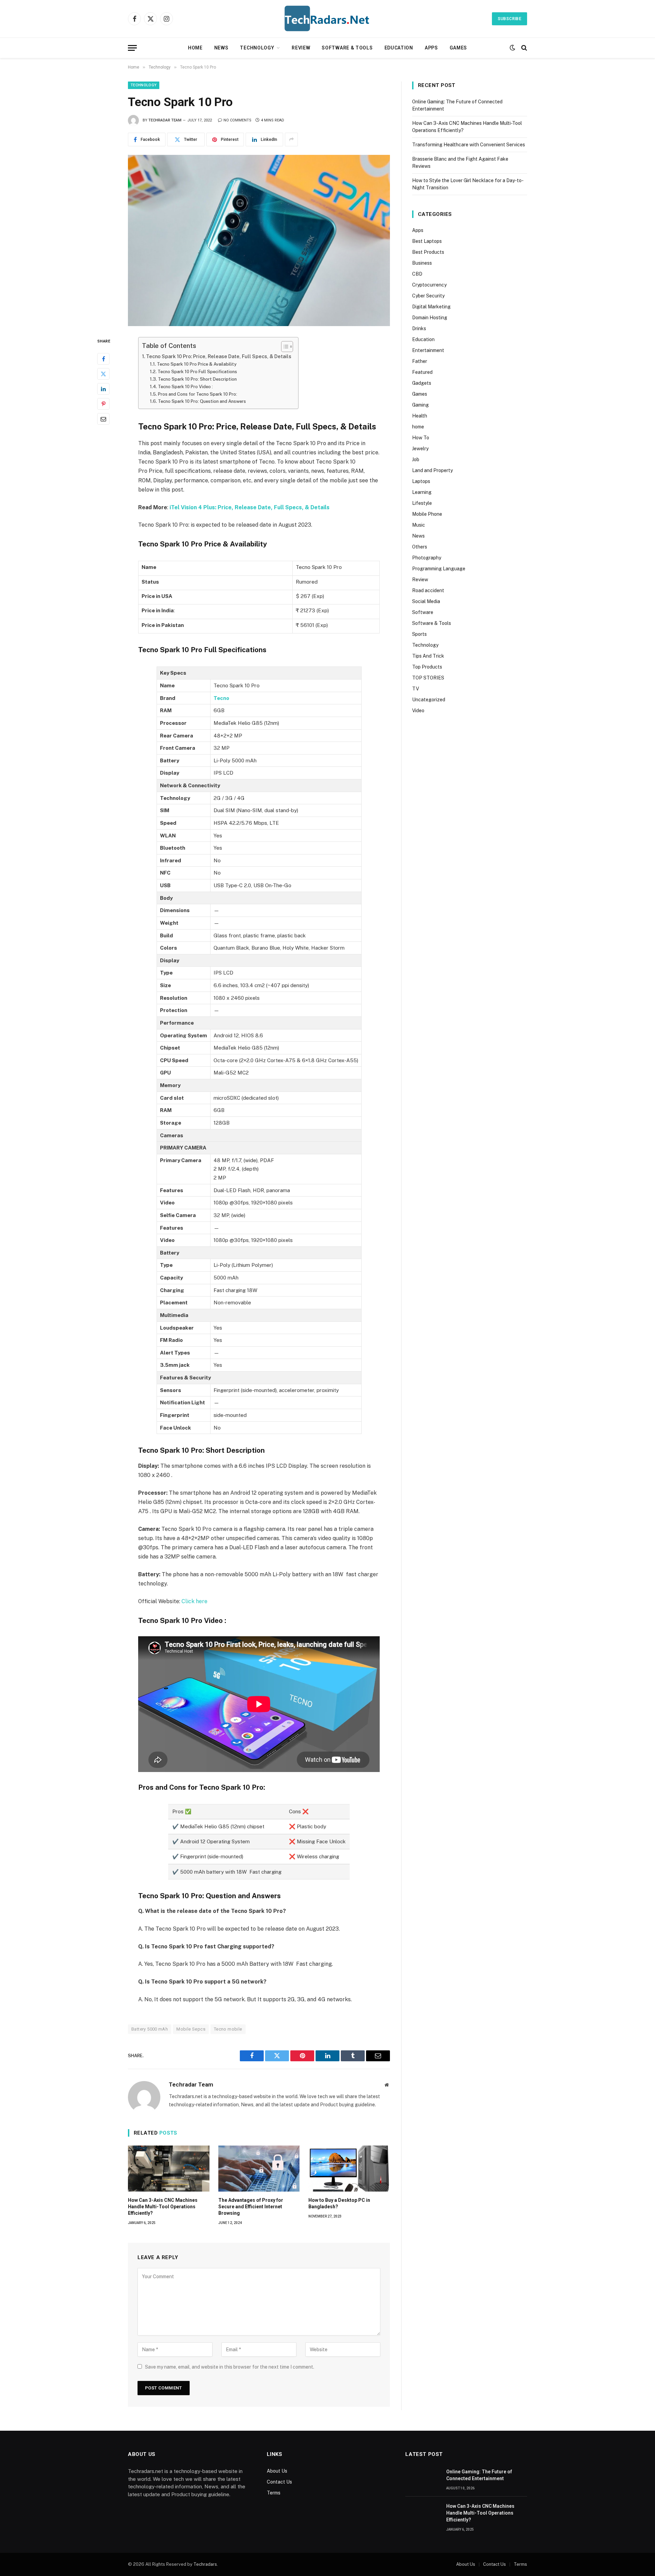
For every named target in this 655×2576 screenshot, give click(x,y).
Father (420, 361)
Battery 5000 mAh (150, 2029)
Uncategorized (429, 700)
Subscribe (510, 19)
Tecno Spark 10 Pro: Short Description (197, 379)
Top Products (427, 667)
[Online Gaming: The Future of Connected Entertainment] (423, 2479)
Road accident (428, 590)
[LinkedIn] (103, 389)
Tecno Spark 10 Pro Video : (185, 387)
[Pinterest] (103, 404)
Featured (422, 372)
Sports (419, 634)
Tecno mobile (228, 2029)
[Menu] (132, 48)
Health (420, 416)
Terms (274, 2493)
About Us (277, 2471)
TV (416, 689)
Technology (257, 48)
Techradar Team (165, 120)
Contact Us (279, 2482)
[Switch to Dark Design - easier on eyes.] (512, 48)
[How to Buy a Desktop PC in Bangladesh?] (349, 2168)
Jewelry (420, 449)
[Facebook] (103, 358)
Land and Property (432, 470)
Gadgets (422, 383)
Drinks (419, 328)
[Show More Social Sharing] (291, 140)
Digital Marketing (431, 307)
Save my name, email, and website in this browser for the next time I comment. (230, 2367)
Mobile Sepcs (191, 2029)
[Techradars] (327, 19)
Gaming (420, 405)
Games (458, 48)
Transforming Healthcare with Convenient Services (469, 145)
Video (418, 711)
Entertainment (428, 350)
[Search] (523, 48)
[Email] (103, 419)
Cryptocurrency (429, 285)
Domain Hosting (430, 318)
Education (399, 48)
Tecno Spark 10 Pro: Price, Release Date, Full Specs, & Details (219, 356)
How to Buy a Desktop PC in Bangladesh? (339, 2203)
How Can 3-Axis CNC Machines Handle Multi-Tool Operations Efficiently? (163, 2207)
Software (423, 612)
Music (419, 525)
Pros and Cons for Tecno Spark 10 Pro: (198, 394)
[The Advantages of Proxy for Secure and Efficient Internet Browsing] (259, 2168)
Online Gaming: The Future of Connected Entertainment (479, 2475)
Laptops (421, 481)
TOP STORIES (428, 678)
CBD (417, 274)
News (221, 48)
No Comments (237, 120)
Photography (427, 558)
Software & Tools (347, 48)
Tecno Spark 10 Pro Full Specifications (197, 372)
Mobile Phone (427, 514)
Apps (431, 48)
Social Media (426, 601)
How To (421, 438)
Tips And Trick (428, 656)
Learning (422, 492)
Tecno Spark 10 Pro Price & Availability (197, 364)
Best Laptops (427, 241)
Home (195, 48)
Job (416, 459)
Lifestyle (422, 503)
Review (301, 48)
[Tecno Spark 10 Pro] (259, 240)
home (418, 427)
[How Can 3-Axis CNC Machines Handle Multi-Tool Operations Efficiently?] (169, 2168)
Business (422, 263)
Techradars (205, 2564)
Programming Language (439, 569)
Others (420, 547)
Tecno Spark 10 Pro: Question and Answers (202, 401)
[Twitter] (103, 374)
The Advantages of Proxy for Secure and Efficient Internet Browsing (251, 2207)
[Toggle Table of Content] (284, 347)
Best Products (428, 252)
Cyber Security (428, 296)
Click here (194, 1601)
